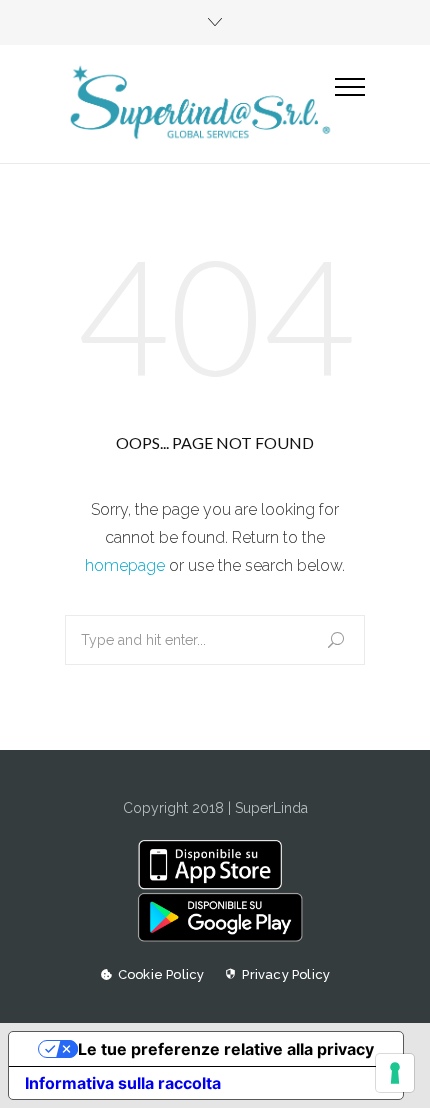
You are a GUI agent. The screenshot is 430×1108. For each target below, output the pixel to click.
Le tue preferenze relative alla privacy (226, 1049)
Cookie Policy (161, 974)
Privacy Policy (286, 974)
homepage (125, 565)
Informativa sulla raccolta (123, 1083)
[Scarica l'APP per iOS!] (214, 885)
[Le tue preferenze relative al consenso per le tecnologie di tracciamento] (395, 1073)
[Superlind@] (200, 103)
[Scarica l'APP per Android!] (214, 937)
